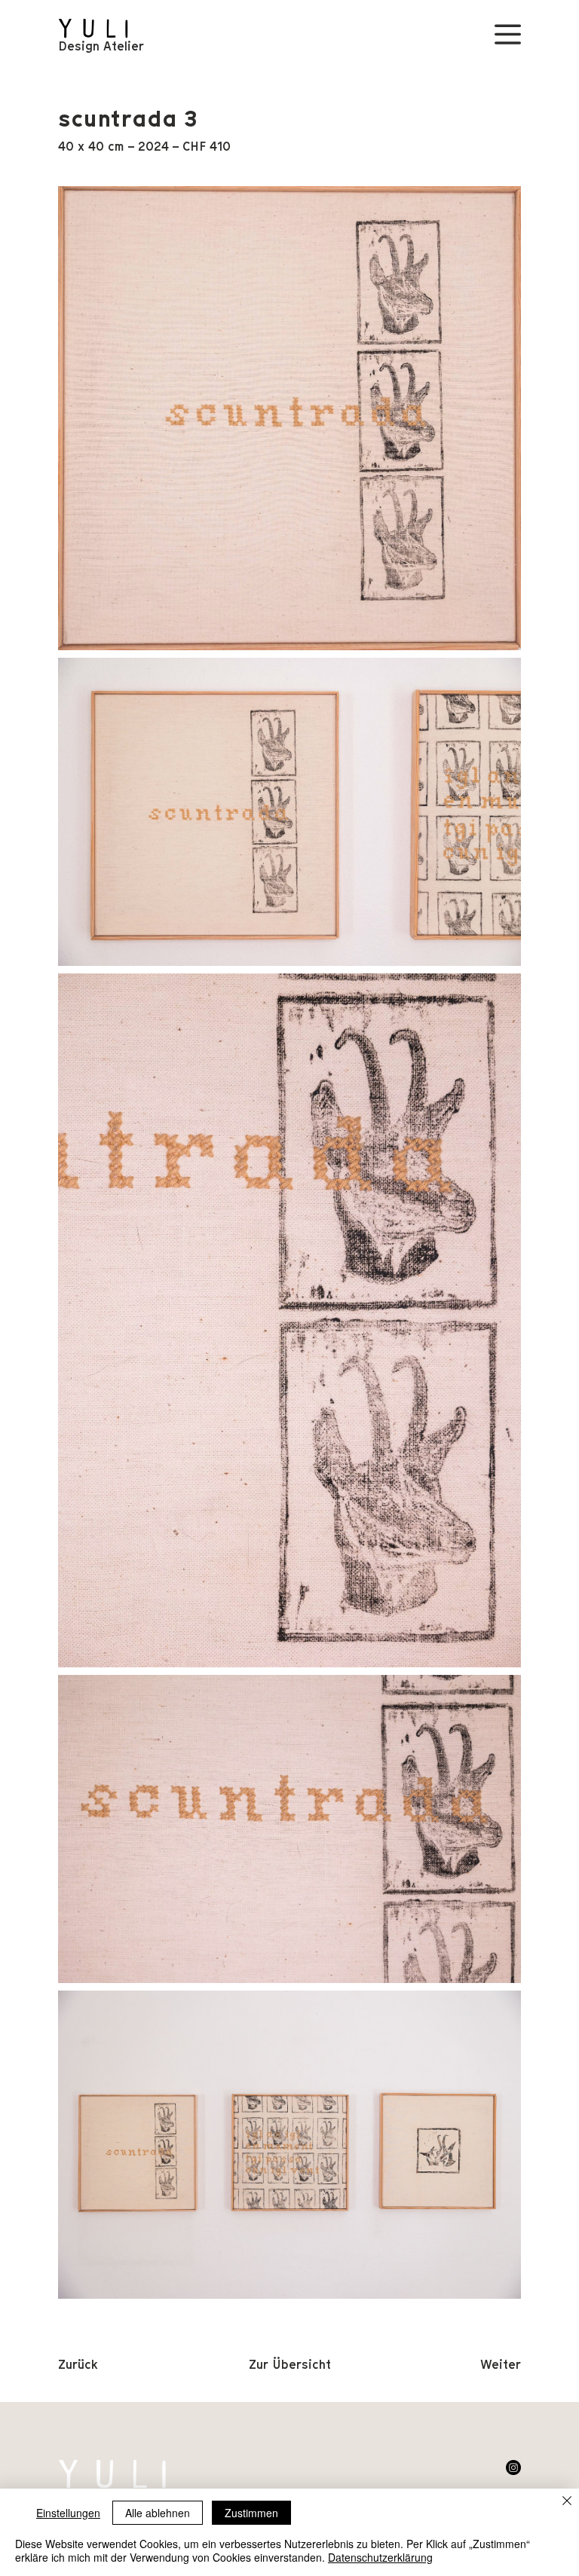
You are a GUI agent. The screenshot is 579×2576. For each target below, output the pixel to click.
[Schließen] (567, 2502)
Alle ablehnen (158, 2513)
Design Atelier (101, 46)
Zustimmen (251, 2513)
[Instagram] (513, 2468)
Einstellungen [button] (68, 2513)
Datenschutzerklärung (380, 2557)
